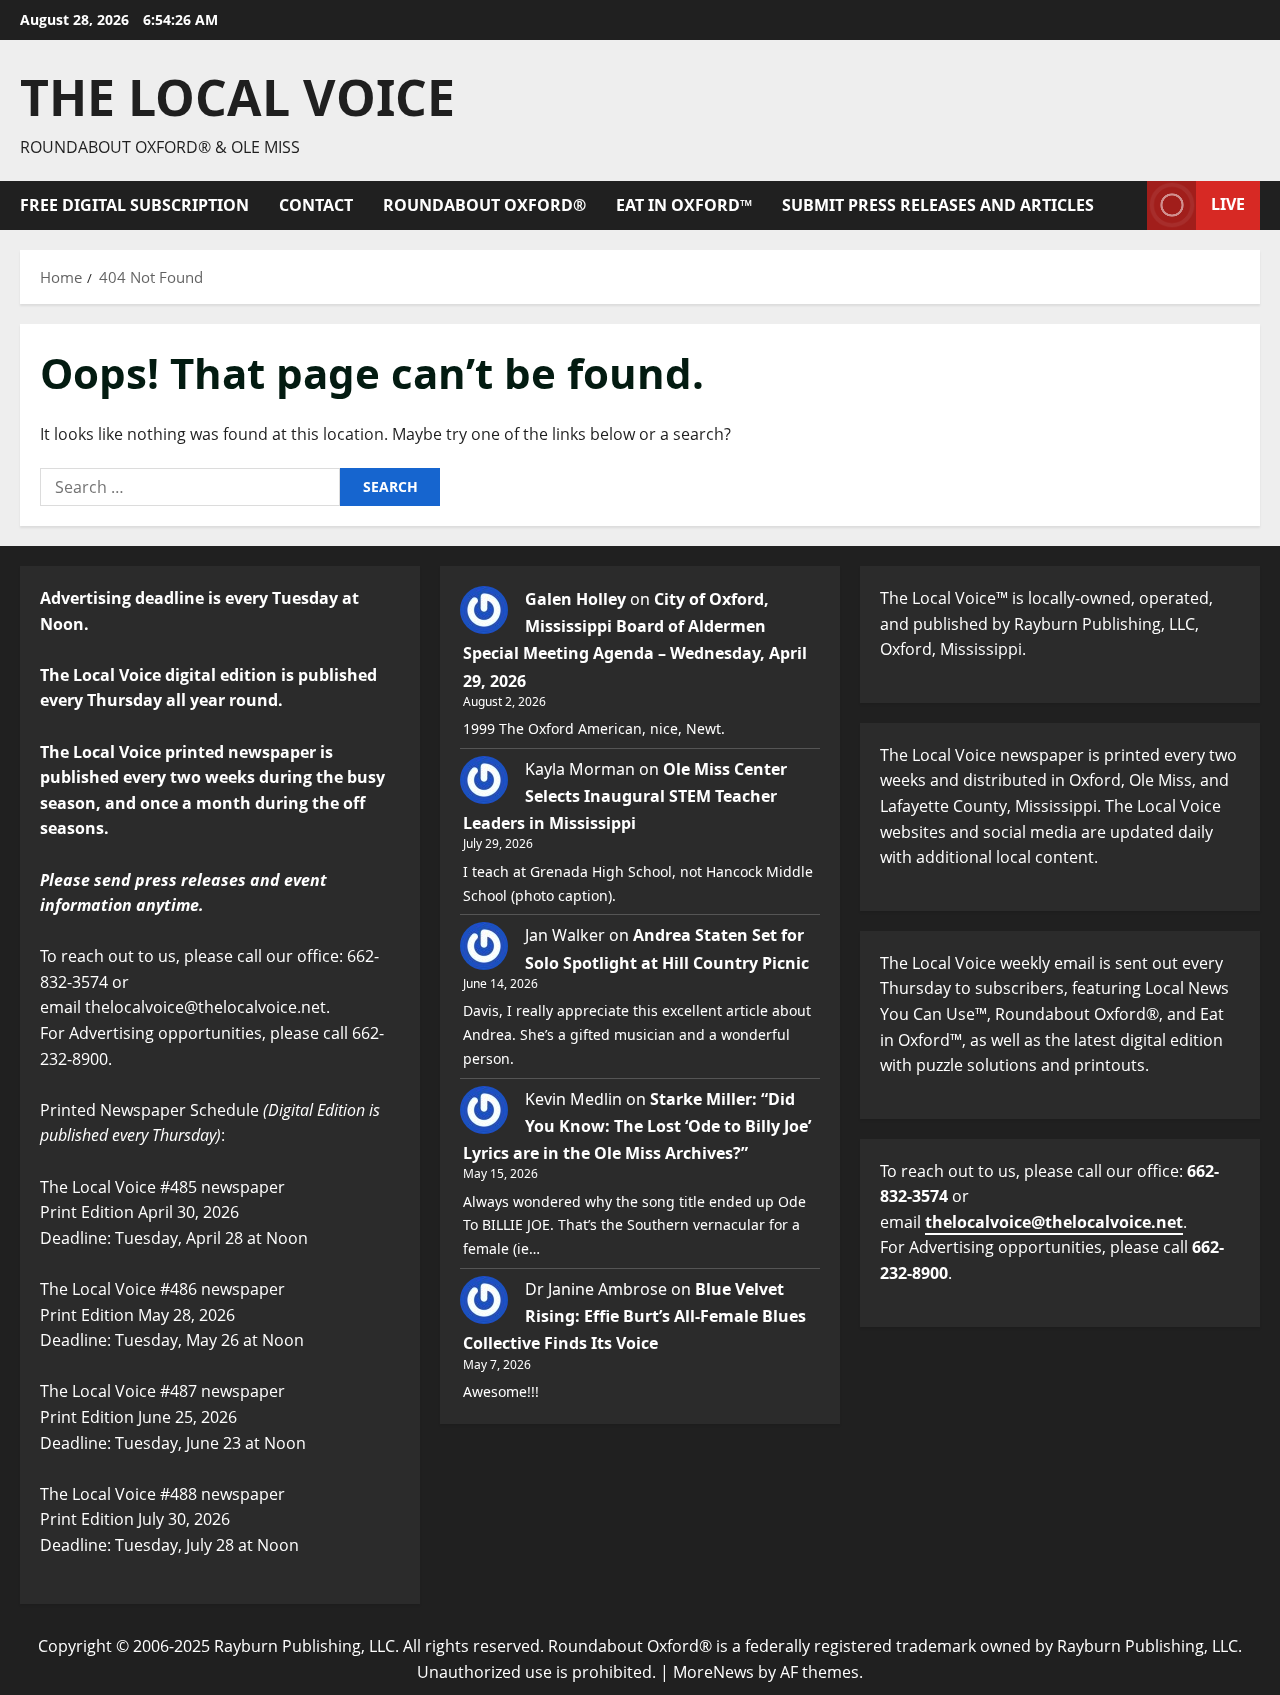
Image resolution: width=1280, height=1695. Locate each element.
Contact (316, 205)
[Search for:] (190, 487)
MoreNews (713, 1672)
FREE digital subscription (134, 205)
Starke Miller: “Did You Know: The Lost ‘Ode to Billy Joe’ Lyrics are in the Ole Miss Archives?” (637, 1126)
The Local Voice (237, 97)
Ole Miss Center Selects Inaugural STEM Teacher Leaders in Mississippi (625, 796)
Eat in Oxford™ (684, 205)
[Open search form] (1126, 205)
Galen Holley (575, 599)
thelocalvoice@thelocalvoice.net (1054, 1222)
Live (1228, 204)
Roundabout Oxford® (484, 205)
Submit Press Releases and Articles (938, 205)
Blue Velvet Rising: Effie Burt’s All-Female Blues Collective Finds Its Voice (634, 1316)
